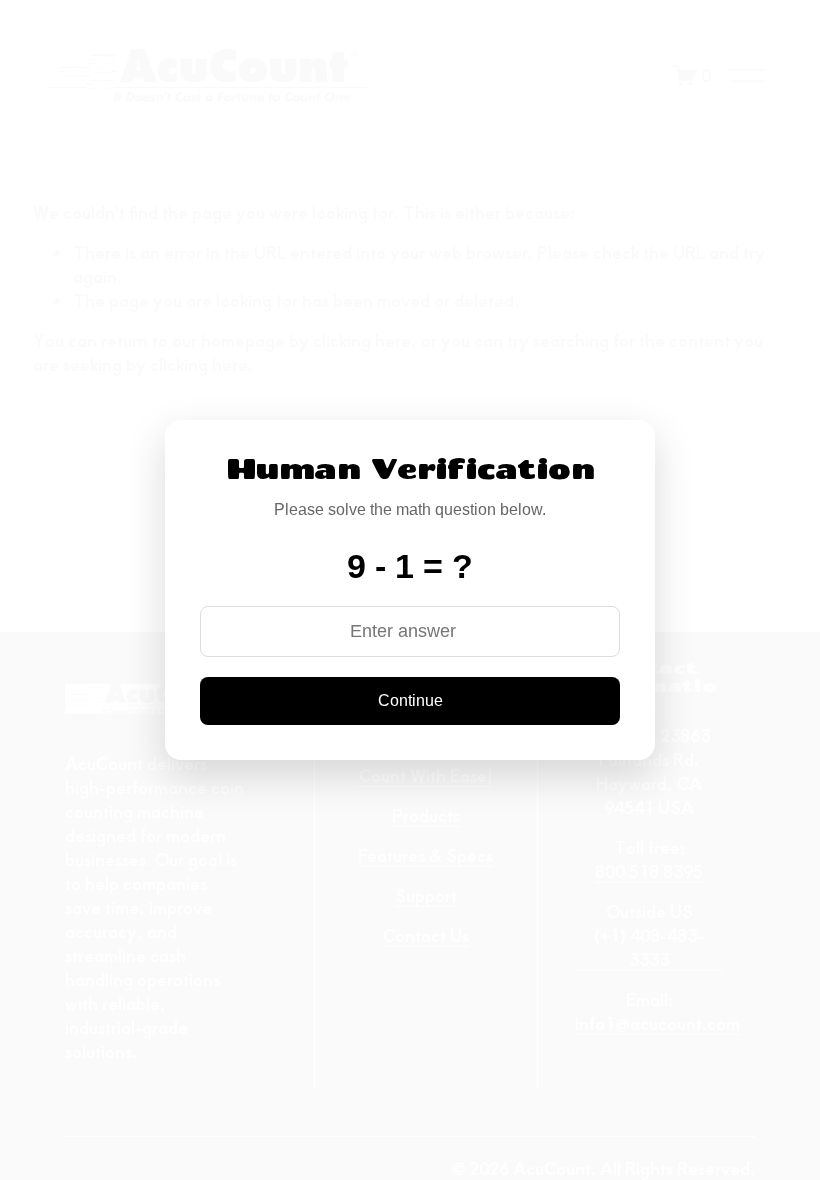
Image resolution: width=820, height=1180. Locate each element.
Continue (410, 700)
